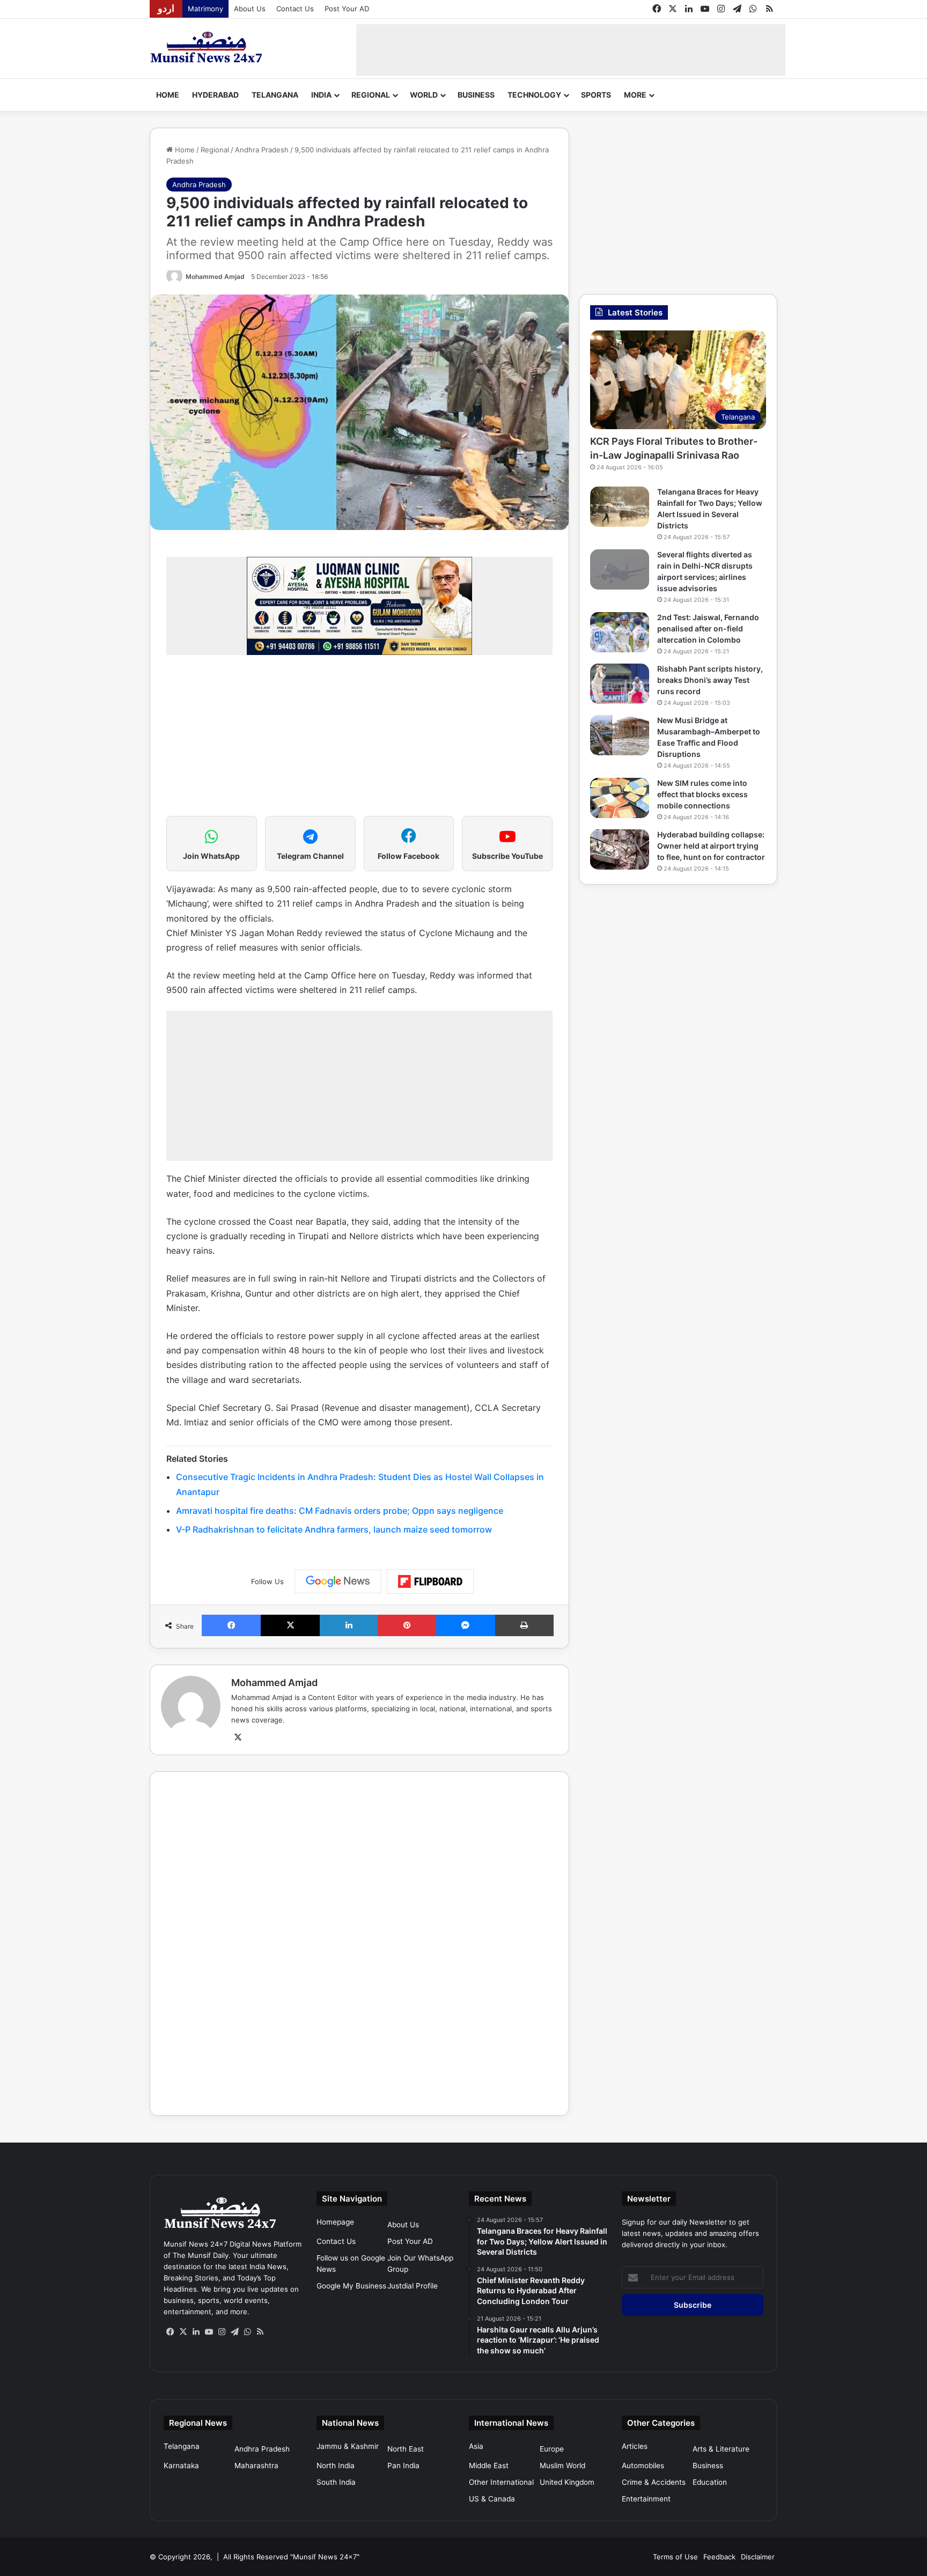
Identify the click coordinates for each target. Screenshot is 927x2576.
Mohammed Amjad (215, 277)
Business (476, 95)
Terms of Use (675, 2557)
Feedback (719, 2557)
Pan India (403, 2465)
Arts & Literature (721, 2449)
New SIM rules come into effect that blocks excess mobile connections (702, 794)
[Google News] (338, 1581)
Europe (552, 2449)
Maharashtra (256, 2465)
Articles (635, 2446)
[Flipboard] (430, 1581)
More (635, 95)
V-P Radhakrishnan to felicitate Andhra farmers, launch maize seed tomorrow (334, 1529)
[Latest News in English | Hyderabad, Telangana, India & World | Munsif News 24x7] (207, 47)
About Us (250, 9)
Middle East (489, 2465)
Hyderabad (215, 95)
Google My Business (351, 2286)
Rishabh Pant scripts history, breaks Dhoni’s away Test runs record (710, 680)
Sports (596, 95)
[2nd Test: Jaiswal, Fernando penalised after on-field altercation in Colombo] (620, 632)
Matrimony (205, 9)
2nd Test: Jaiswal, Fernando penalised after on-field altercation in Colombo (708, 628)
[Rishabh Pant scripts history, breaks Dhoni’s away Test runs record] (620, 684)
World (424, 95)
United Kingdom (567, 2482)
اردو (166, 9)
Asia (476, 2446)
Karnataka (181, 2465)
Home (168, 95)
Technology (534, 95)
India (321, 95)
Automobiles (643, 2465)
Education (710, 2482)
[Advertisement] (571, 48)
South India (336, 2482)
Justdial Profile (413, 2286)
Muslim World (562, 2465)
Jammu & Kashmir (348, 2446)
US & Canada (492, 2499)
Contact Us (295, 9)
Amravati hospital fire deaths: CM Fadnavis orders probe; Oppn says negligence (340, 1511)
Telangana (275, 95)
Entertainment (646, 2499)
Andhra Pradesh (262, 150)
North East (406, 2449)
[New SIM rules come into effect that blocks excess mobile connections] (620, 798)
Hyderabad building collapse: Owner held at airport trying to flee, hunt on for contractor (711, 846)
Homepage (335, 2222)
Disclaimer (758, 2557)
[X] (238, 1738)
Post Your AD (347, 9)
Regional (371, 95)
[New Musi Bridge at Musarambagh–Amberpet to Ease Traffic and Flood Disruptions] (620, 735)
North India (336, 2465)
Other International (501, 2482)
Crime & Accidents (654, 2482)
